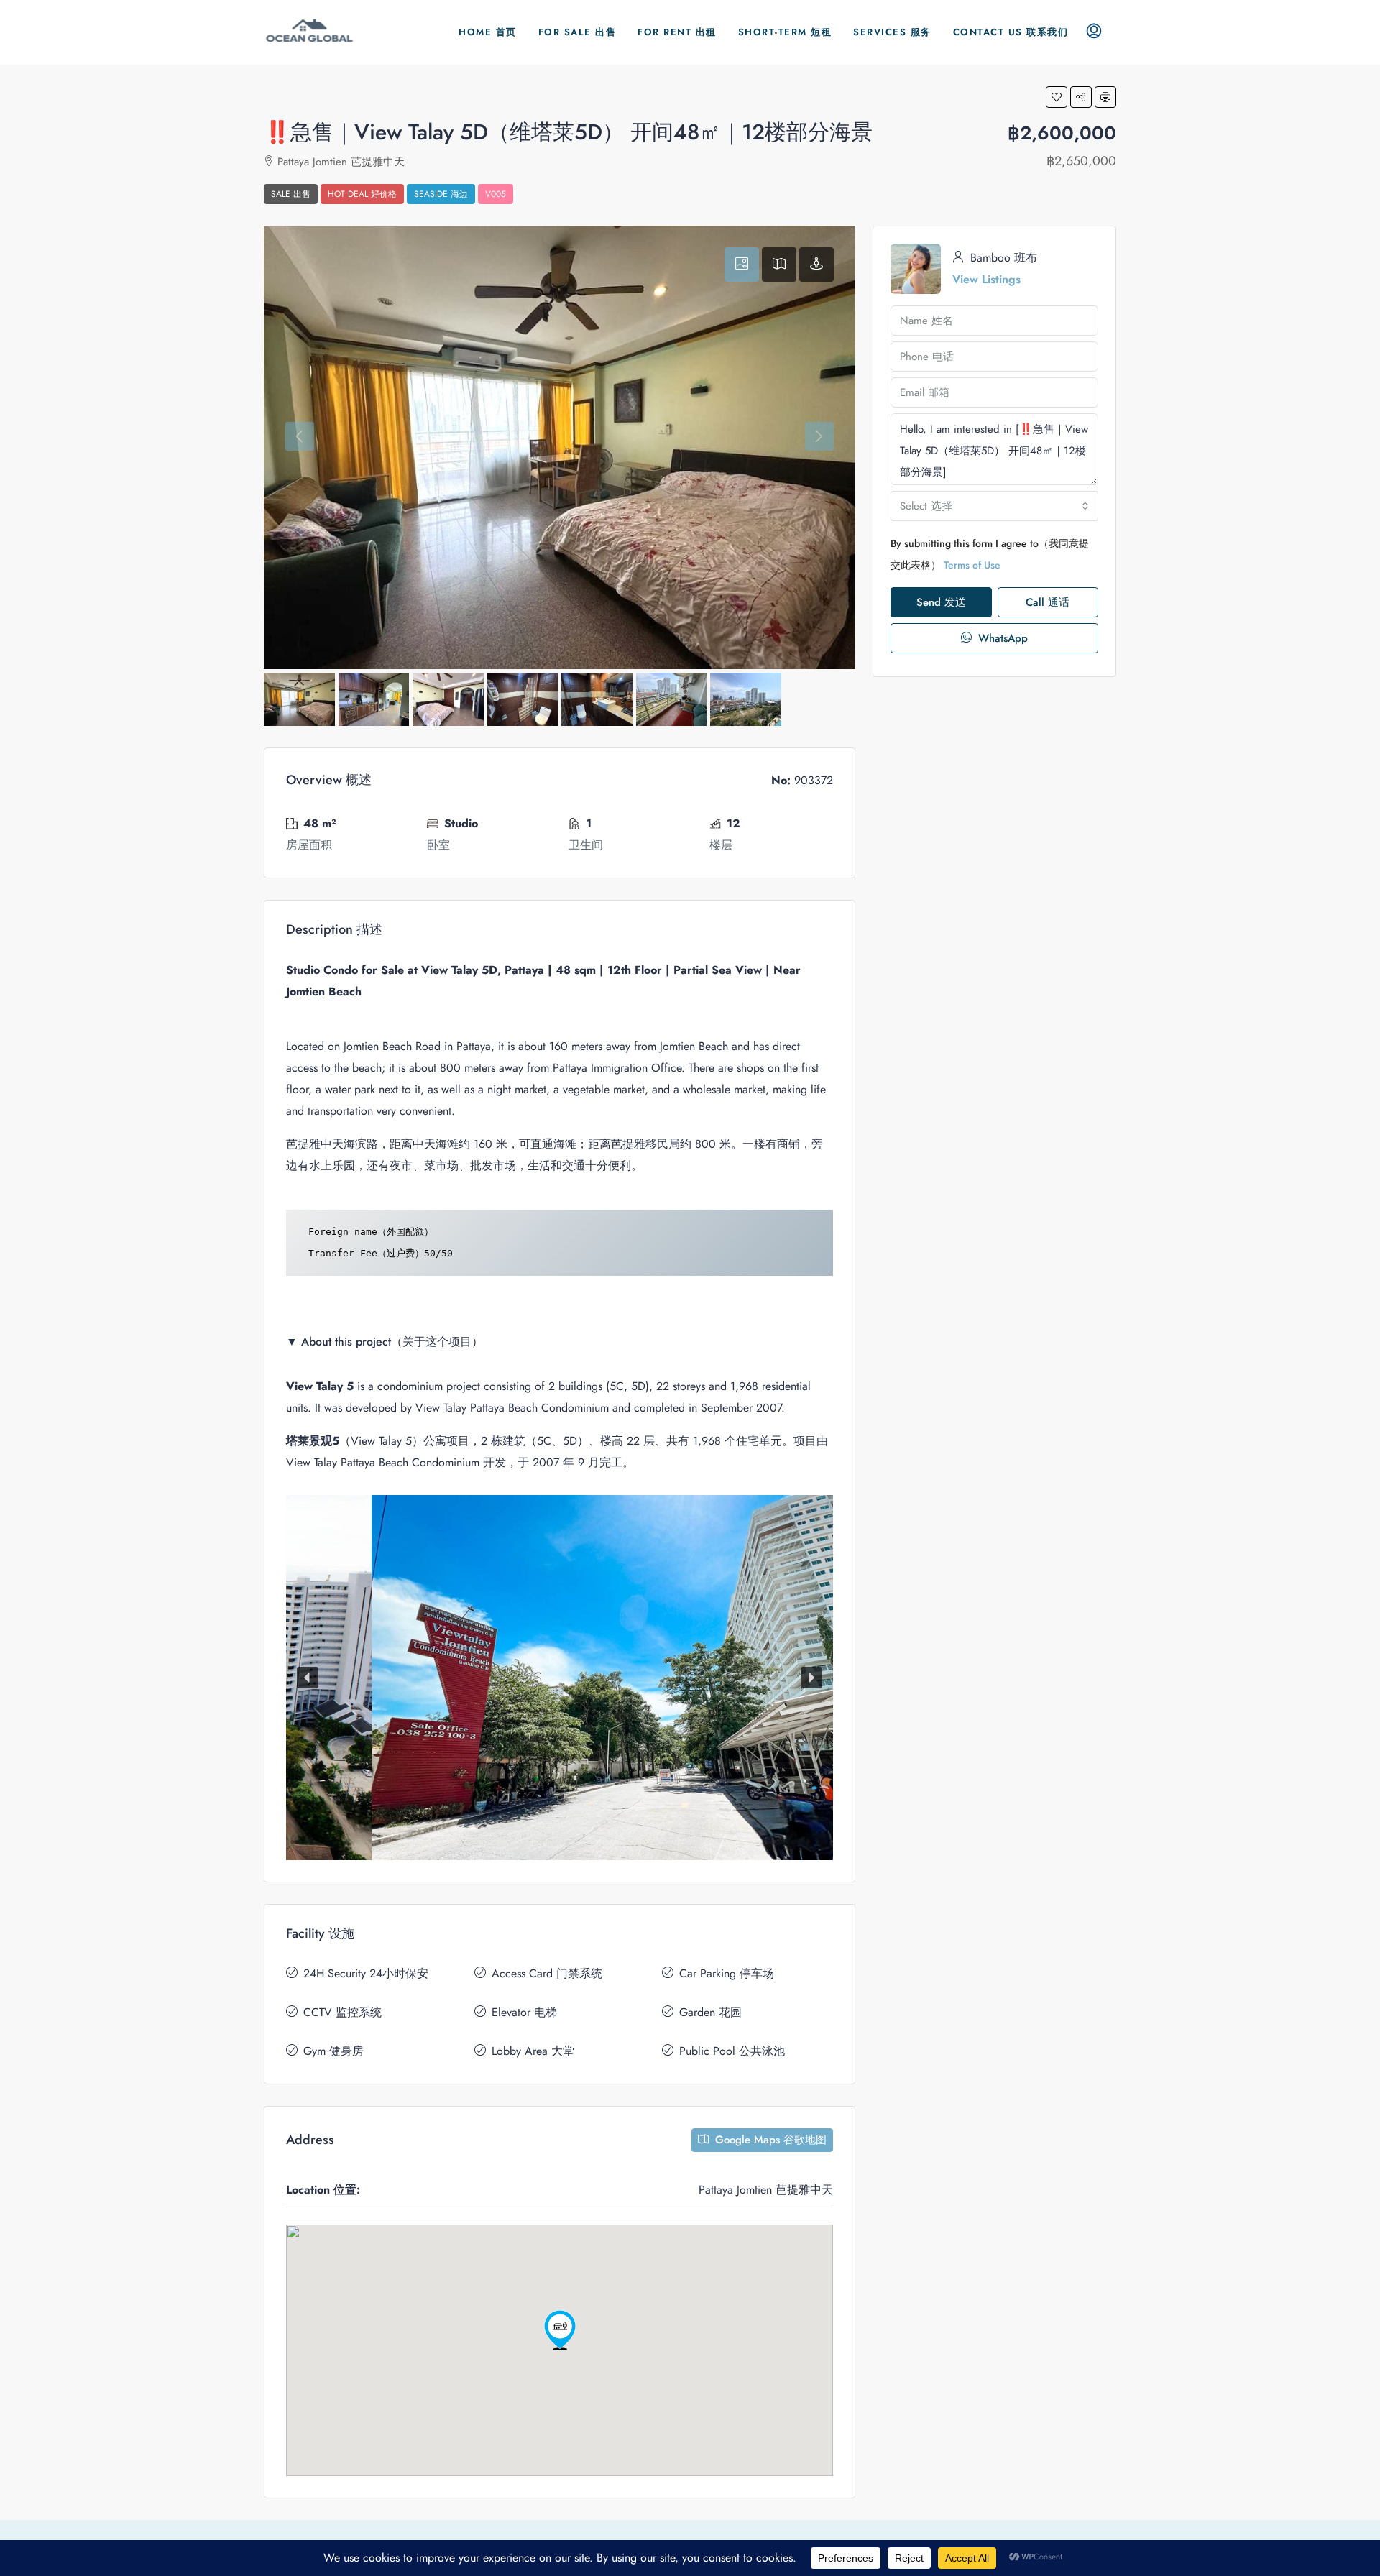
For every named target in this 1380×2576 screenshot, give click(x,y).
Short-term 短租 (785, 32)
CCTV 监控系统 (342, 2012)
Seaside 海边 (441, 194)
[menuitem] (1094, 32)
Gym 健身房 (333, 2051)
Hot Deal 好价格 (362, 194)
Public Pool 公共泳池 (732, 2051)
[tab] (742, 264)
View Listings (986, 279)
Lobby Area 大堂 (533, 2051)
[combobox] (994, 506)
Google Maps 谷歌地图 (769, 2140)
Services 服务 (892, 32)
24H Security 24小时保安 (366, 1973)
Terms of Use (972, 565)
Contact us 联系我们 (1011, 32)
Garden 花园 (710, 2012)
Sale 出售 (291, 194)
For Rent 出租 (677, 32)
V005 (496, 194)
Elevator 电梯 (524, 2012)
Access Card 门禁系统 (547, 1973)
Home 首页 (488, 32)
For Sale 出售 (578, 32)
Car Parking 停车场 (727, 1973)
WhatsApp (1001, 638)
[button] (1057, 97)
